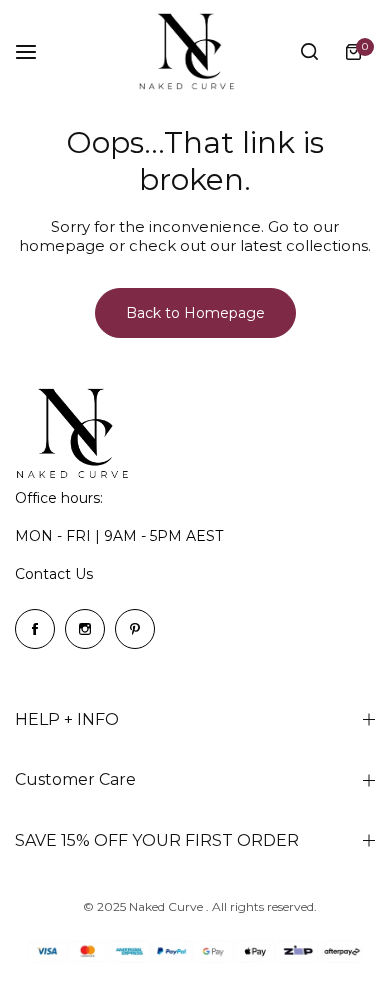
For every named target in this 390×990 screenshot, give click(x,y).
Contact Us (54, 574)
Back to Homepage (195, 313)
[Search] (309, 52)
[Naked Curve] (195, 51)
